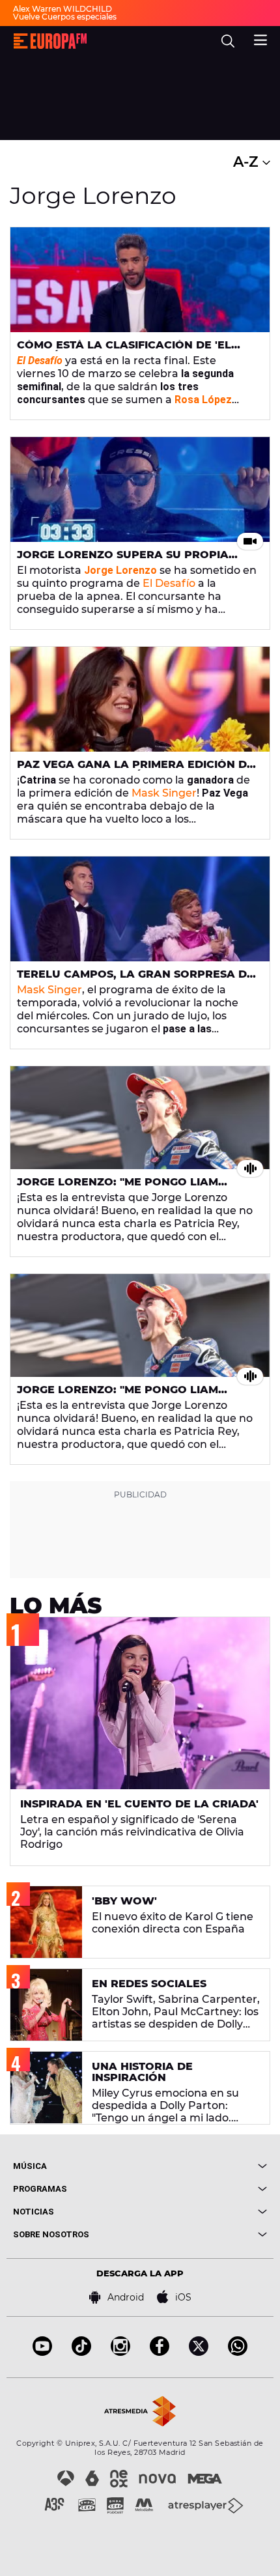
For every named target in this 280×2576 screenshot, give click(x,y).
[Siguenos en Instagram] (120, 2352)
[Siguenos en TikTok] (81, 2352)
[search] (228, 41)
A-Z (248, 162)
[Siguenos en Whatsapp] (238, 2352)
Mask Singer (164, 793)
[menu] (260, 38)
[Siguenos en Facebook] (160, 2352)
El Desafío (169, 583)
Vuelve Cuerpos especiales (65, 17)
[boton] (203, 2166)
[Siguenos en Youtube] (42, 2352)
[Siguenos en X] (199, 2352)
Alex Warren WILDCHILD (63, 9)
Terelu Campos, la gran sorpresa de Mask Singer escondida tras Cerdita (135, 980)
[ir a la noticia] (140, 280)
